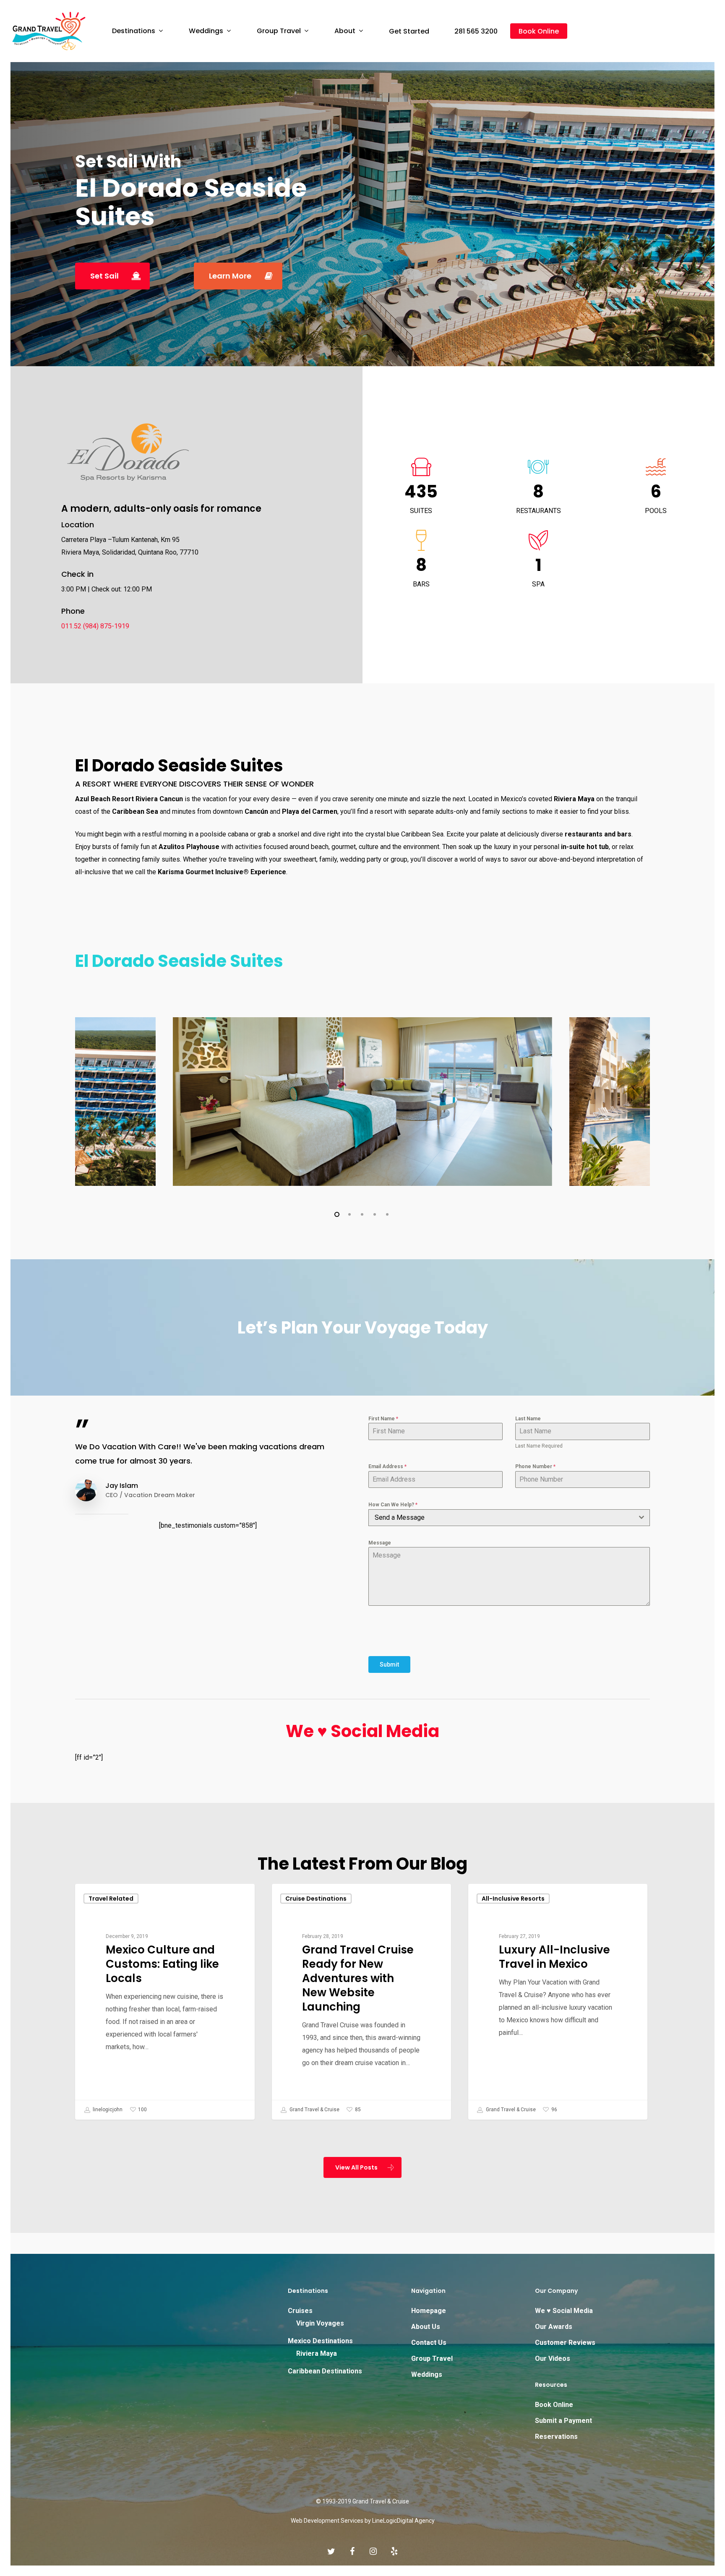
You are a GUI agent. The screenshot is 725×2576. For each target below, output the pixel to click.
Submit (389, 1664)
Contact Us (429, 2343)
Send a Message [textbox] (400, 1517)
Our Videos (553, 2359)
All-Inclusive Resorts (513, 1899)
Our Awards (554, 2327)
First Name (383, 1419)
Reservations (556, 2437)
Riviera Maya (317, 2353)
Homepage (429, 2311)
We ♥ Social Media (362, 1731)
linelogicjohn (107, 2110)
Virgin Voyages (320, 2323)
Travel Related (111, 1899)
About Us (426, 2327)
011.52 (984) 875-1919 (95, 626)
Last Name (528, 1419)
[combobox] (509, 1518)
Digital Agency (416, 2521)
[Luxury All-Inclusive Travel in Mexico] (558, 2002)
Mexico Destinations (320, 2341)
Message (380, 1543)
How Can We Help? (393, 1505)
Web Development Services (327, 2521)
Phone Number (535, 1466)
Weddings (427, 2374)
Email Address (387, 1466)
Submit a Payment (563, 2421)
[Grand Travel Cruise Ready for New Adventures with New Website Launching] (361, 2002)
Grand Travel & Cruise (314, 2110)
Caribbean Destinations (325, 2371)
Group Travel (432, 2359)
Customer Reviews (565, 2343)
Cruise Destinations (316, 1899)
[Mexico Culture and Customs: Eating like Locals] (165, 2002)
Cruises (300, 2311)
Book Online (554, 2405)
